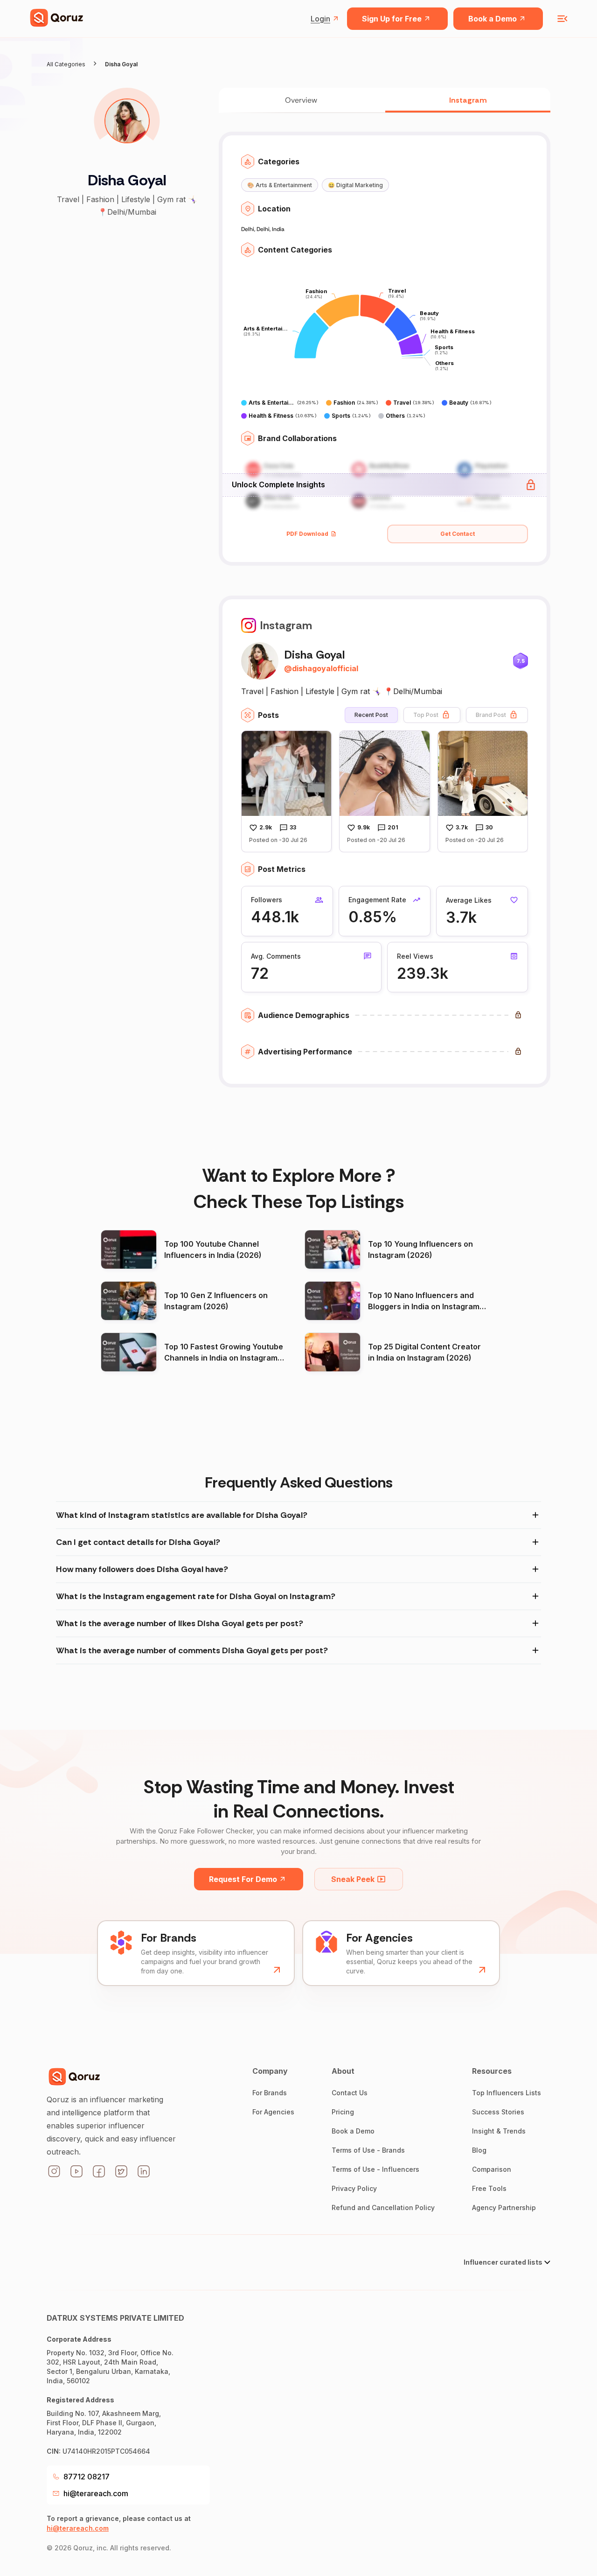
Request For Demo (243, 1879)
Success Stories (498, 2112)
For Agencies (273, 2112)
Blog (479, 2150)
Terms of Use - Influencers (375, 2169)
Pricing (343, 2112)
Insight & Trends (499, 2131)
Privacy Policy (354, 2188)
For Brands (270, 2093)
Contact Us (350, 2093)
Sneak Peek (353, 1879)
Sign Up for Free (392, 19)
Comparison (492, 2169)
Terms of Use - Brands (368, 2150)
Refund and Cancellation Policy (383, 2207)
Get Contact (458, 534)
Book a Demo (493, 19)
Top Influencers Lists (507, 2093)
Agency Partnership (504, 2207)
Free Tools (489, 2188)
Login (320, 19)
